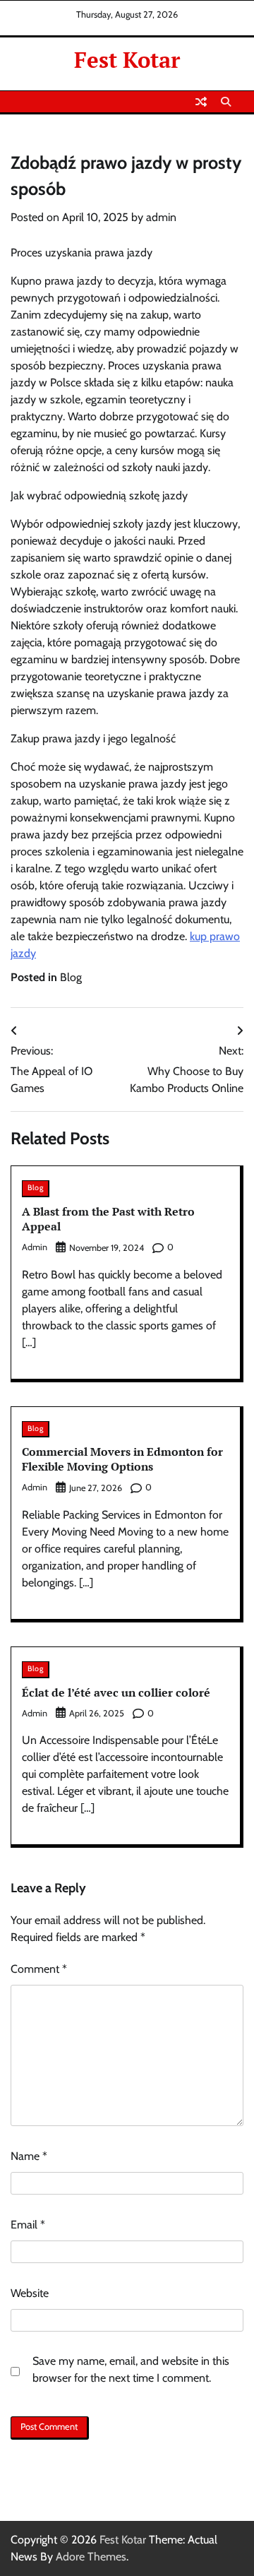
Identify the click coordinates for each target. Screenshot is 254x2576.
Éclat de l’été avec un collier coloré (116, 1692)
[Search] (226, 102)
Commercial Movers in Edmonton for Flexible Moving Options (122, 1459)
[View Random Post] (201, 102)
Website (30, 2293)
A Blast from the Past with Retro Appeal (108, 1219)
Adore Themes (91, 2557)
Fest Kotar (127, 60)
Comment (39, 1969)
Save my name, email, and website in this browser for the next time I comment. (131, 2369)
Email (28, 2225)
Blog (71, 977)
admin (161, 217)
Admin (35, 1487)
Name (29, 2156)
